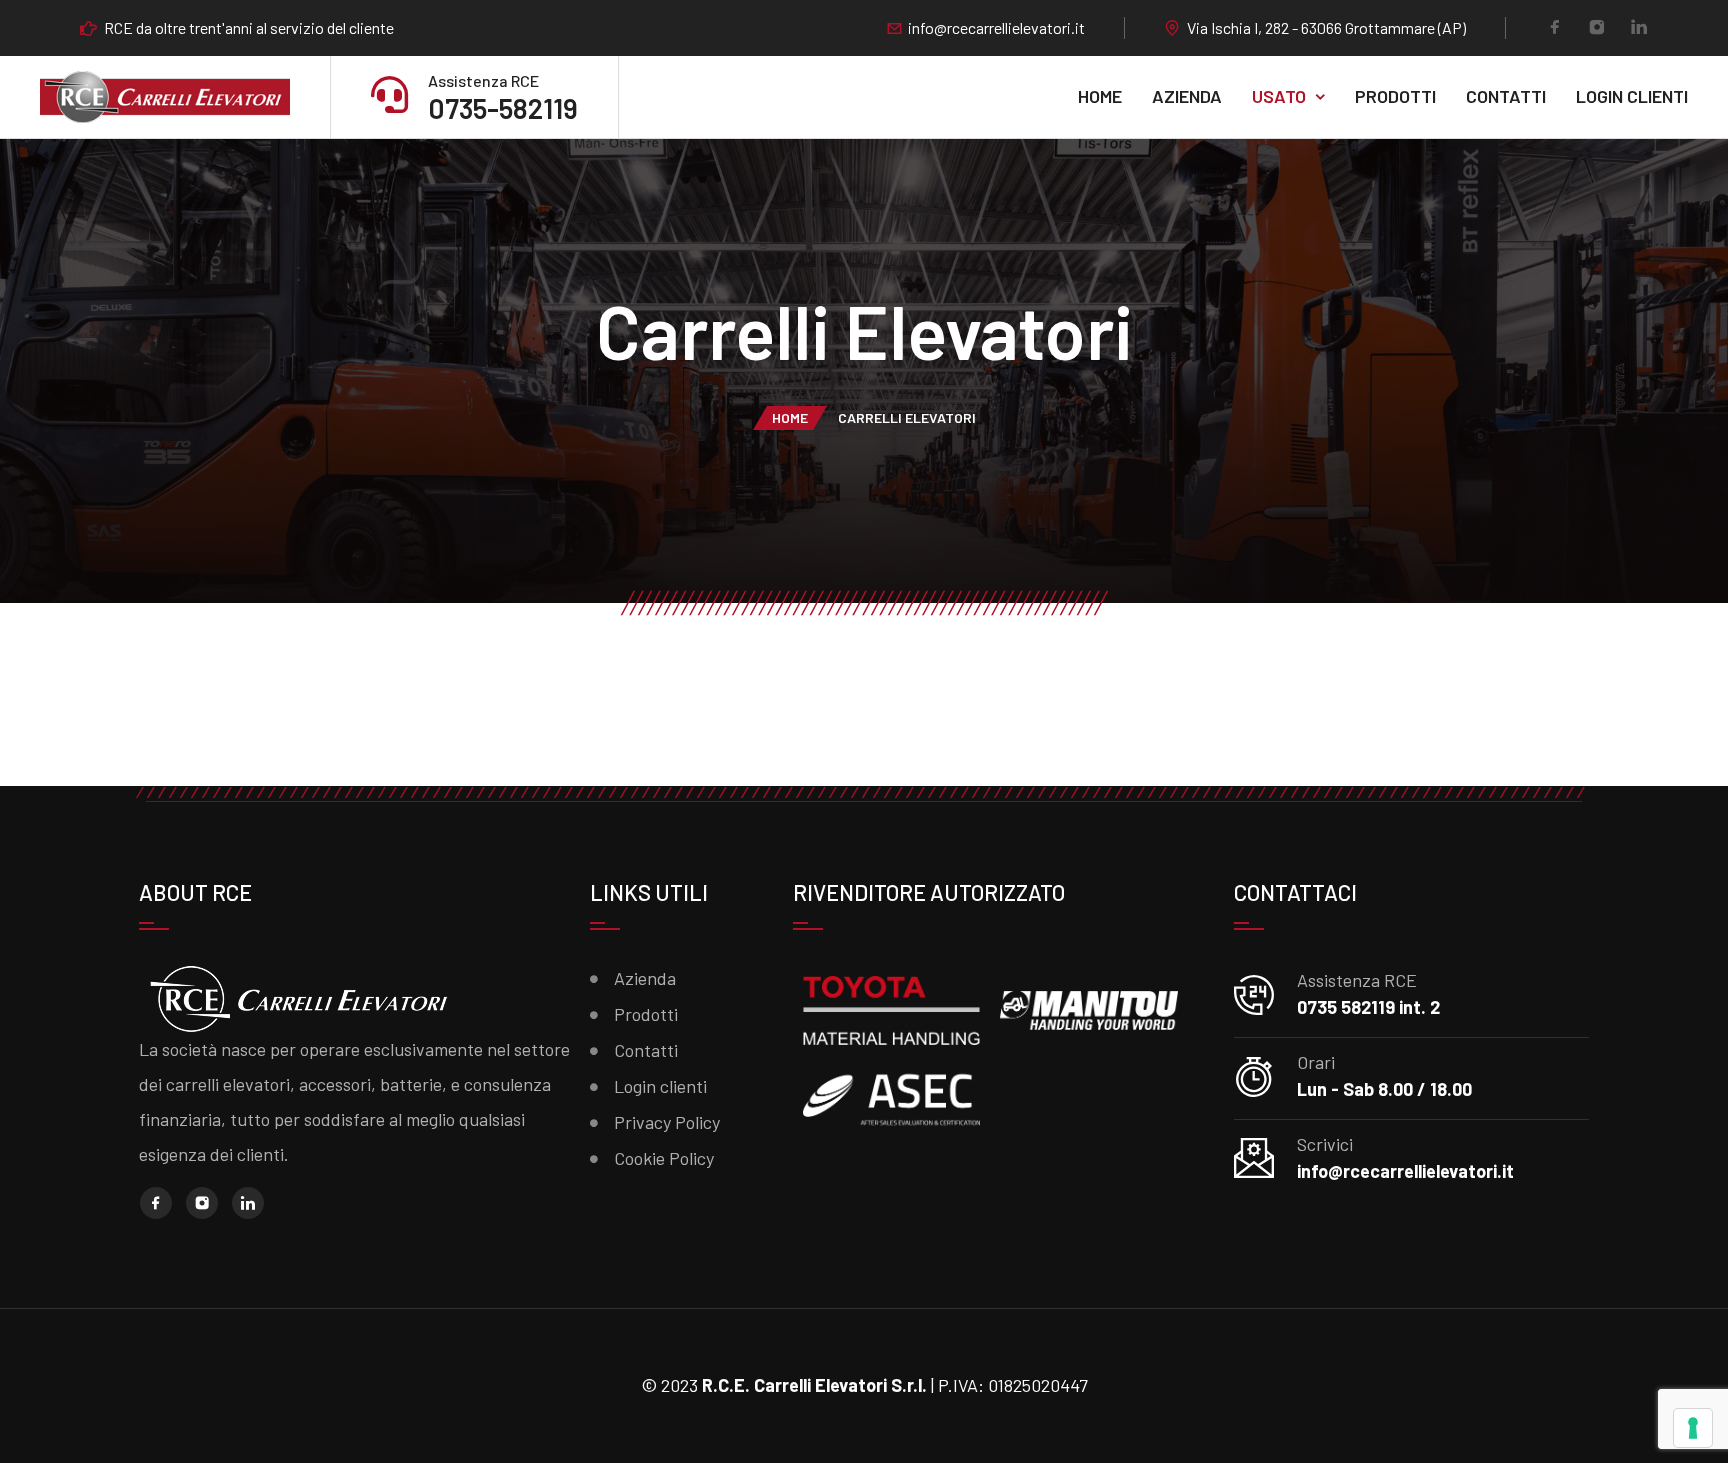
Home (1100, 96)
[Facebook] (1555, 29)
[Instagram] (1597, 29)
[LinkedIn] (1639, 29)
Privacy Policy (667, 1122)
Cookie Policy (664, 1158)
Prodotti (1395, 96)
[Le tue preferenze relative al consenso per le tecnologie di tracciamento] (1693, 1428)
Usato (1279, 96)
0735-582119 (503, 108)
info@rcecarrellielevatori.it (996, 28)
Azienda (1187, 96)
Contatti (1506, 96)
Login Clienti (1632, 96)
